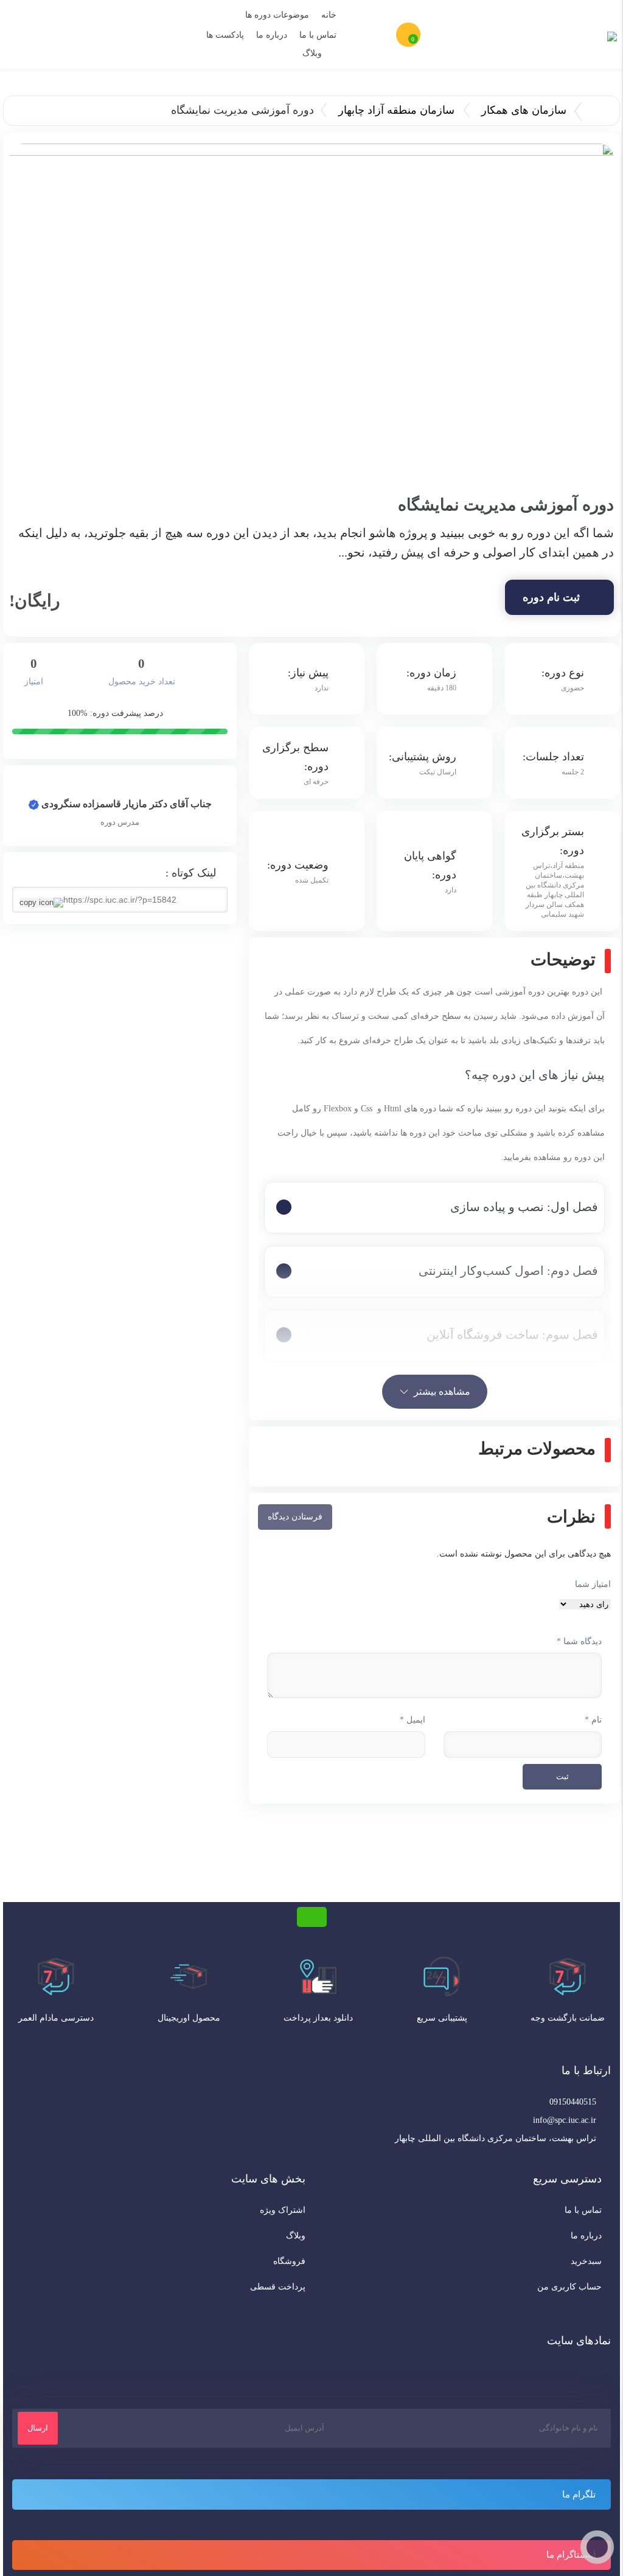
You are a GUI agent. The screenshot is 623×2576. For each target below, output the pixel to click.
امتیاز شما (593, 1584)
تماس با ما (318, 35)
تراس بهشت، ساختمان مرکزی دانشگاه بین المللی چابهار (496, 2138)
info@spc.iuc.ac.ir (565, 2120)
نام (593, 1720)
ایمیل (412, 1720)
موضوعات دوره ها (277, 15)
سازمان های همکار (524, 110)
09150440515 (573, 2102)
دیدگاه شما (579, 1641)
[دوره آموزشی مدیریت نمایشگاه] (311, 314)
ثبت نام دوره (551, 597)
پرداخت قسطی (278, 2287)
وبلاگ (312, 53)
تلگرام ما (579, 2494)
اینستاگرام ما (571, 2555)
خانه (329, 15)
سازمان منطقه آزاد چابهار (396, 110)
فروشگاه (289, 2261)
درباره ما (272, 35)
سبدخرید (586, 2261)
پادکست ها (225, 35)
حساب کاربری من (569, 2287)
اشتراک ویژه (283, 2210)
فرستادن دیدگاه (295, 1517)
